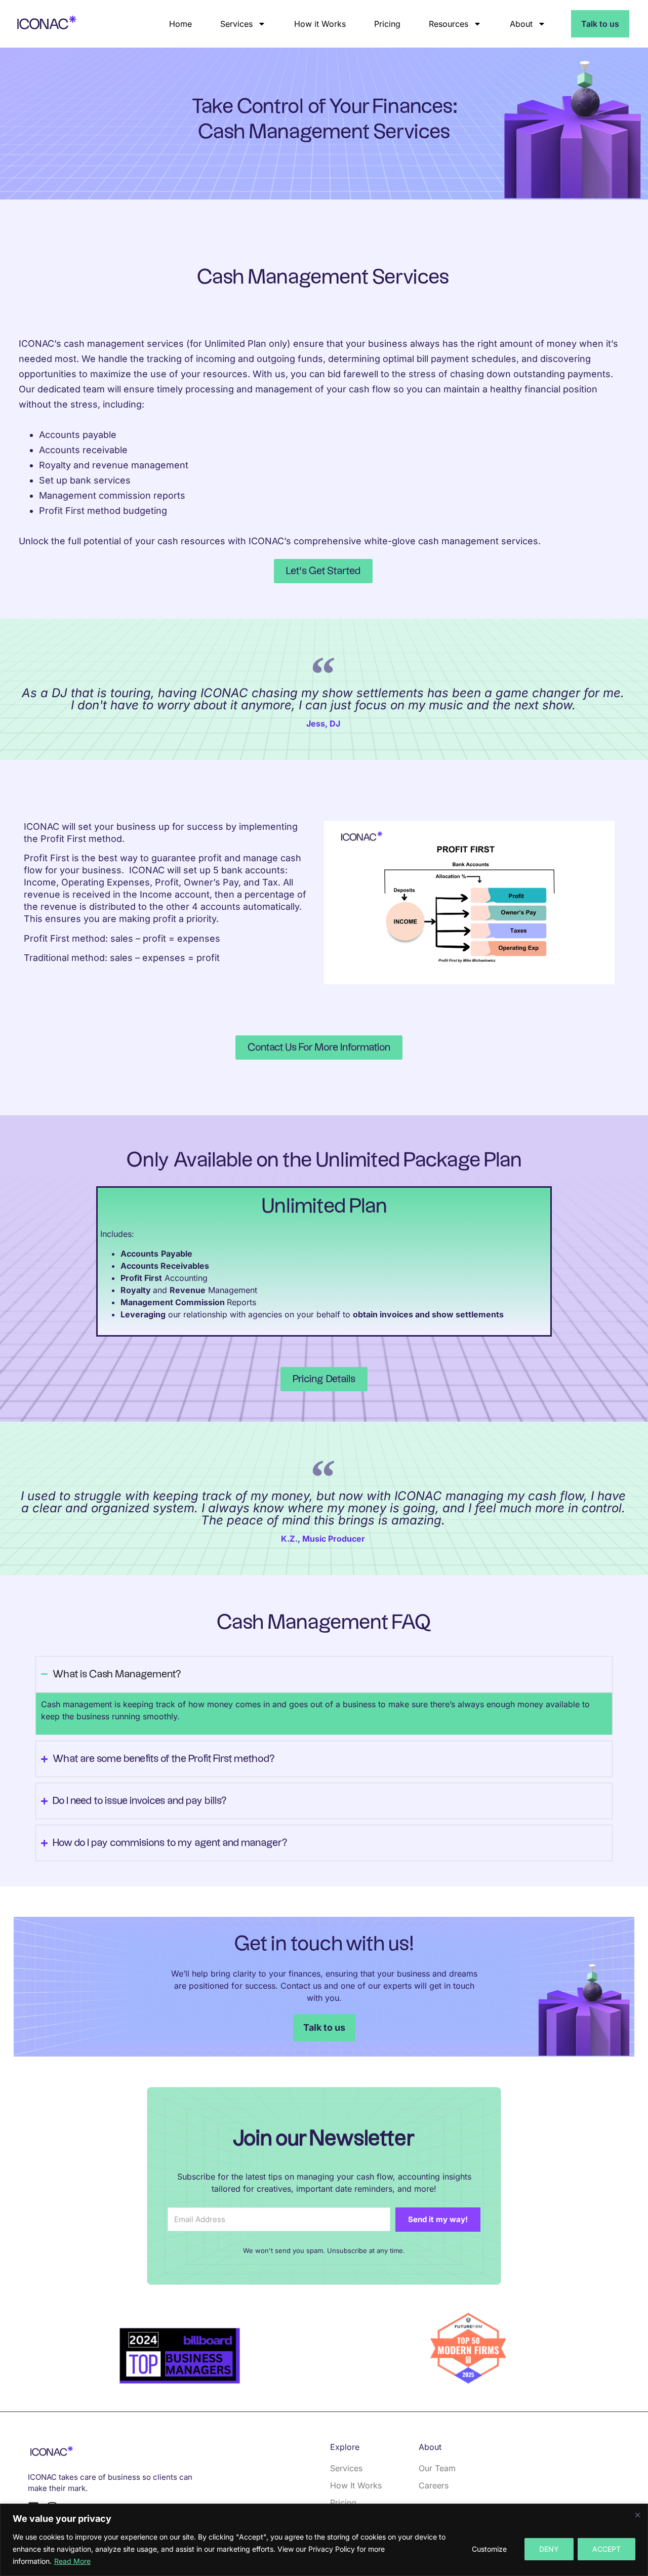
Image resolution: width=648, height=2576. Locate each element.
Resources (449, 24)
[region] (324, 2540)
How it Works (320, 24)
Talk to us (600, 24)
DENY (549, 2549)
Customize (489, 2549)
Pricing (387, 24)
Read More (72, 2561)
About (521, 24)
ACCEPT (606, 2549)
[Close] (637, 2515)
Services (236, 24)
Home (180, 24)
